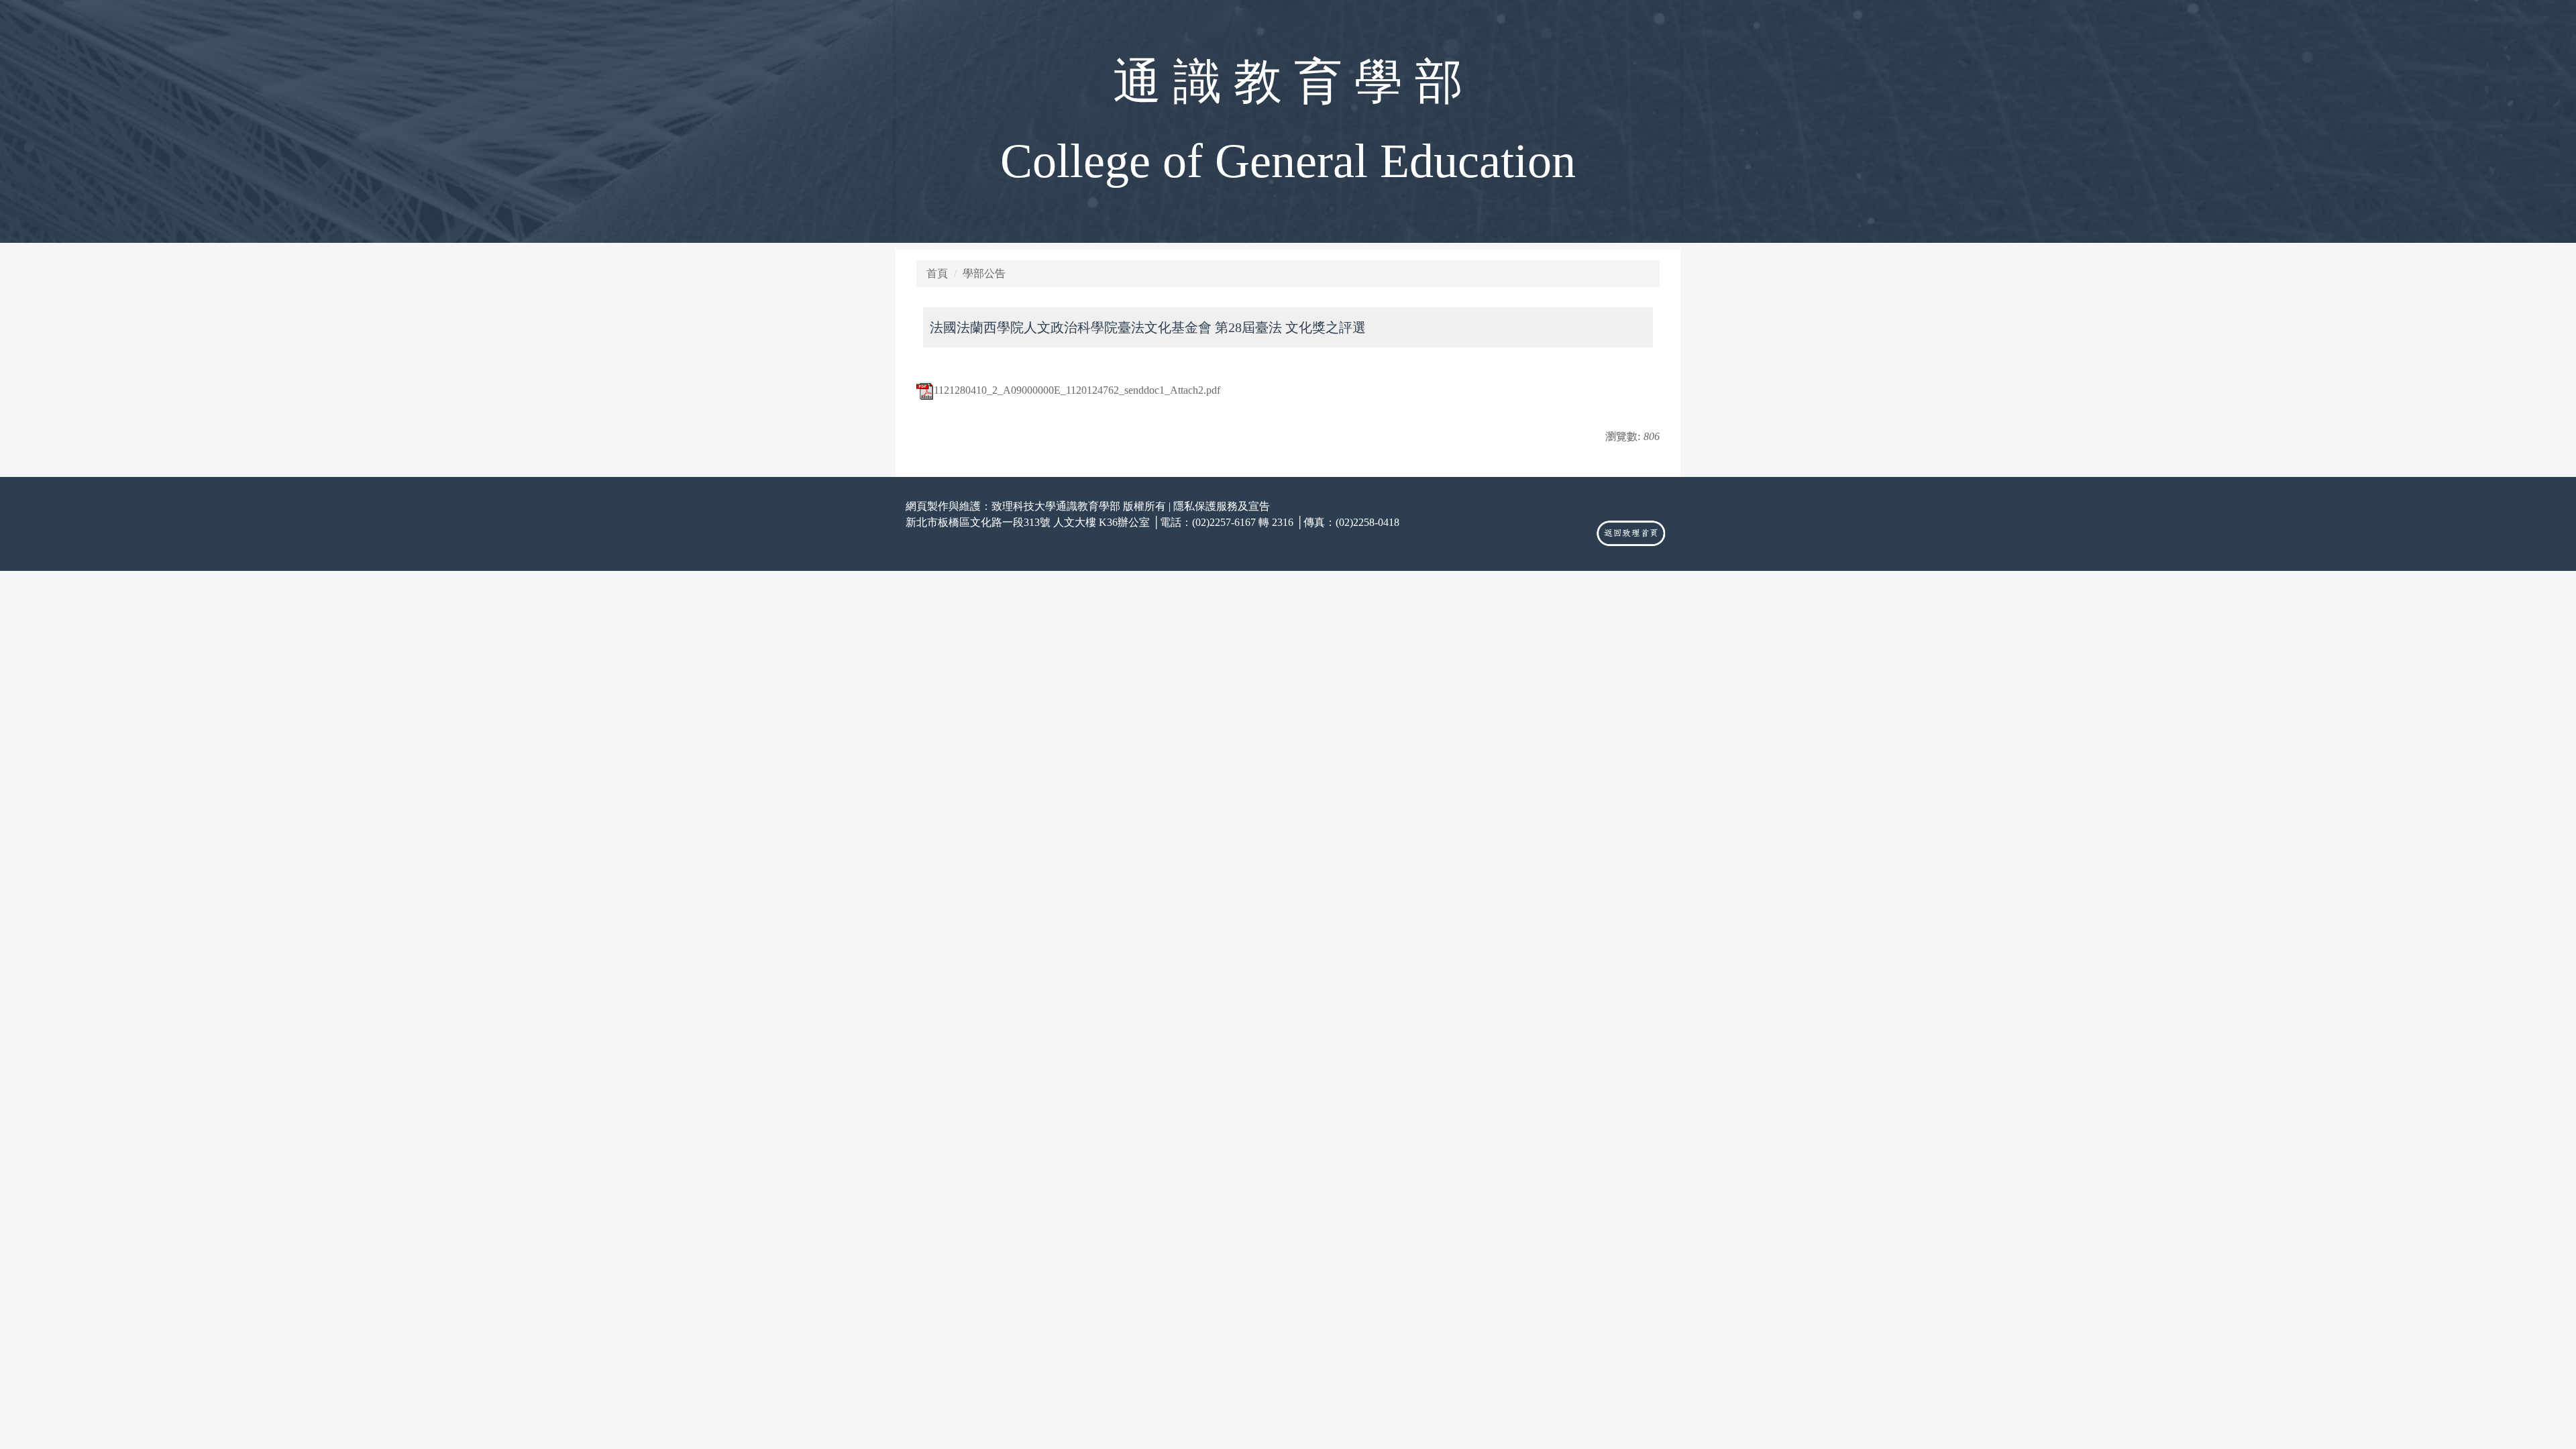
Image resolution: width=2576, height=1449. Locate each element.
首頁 (937, 273)
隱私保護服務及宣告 (1222, 506)
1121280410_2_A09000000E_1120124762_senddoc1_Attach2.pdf (1077, 390)
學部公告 (984, 273)
